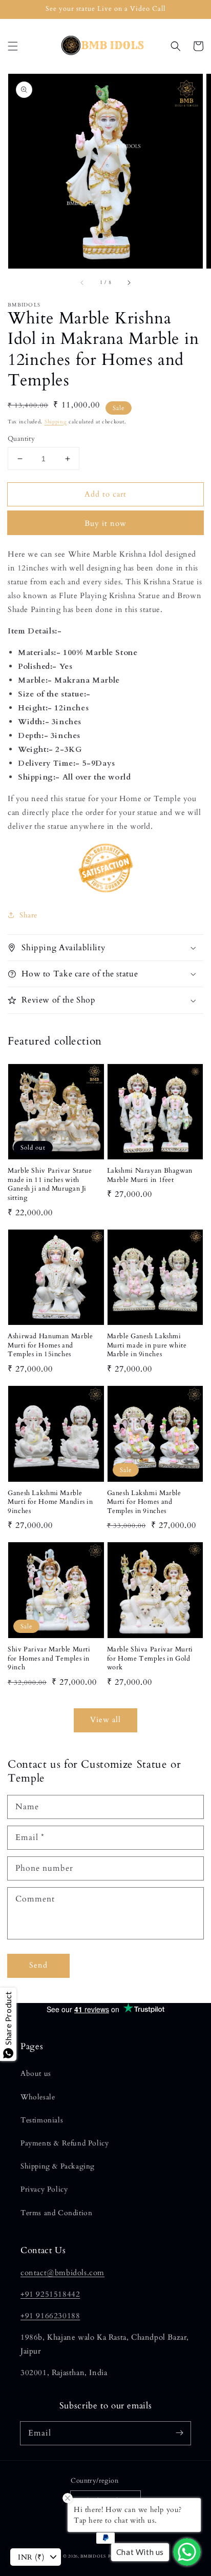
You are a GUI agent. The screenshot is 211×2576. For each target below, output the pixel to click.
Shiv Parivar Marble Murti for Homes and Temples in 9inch (49, 1659)
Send (38, 1965)
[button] (13, 46)
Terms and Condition (56, 2213)
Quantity (21, 439)
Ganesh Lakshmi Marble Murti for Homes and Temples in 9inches (144, 1502)
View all (105, 1720)
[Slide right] (129, 283)
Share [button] (28, 915)
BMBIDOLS (93, 2556)
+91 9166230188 (50, 2316)
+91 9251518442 (50, 2294)
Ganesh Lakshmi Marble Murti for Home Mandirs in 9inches (50, 1502)
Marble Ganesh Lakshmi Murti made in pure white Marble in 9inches (147, 1345)
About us (36, 2073)
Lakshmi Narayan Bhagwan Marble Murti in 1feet (150, 1175)
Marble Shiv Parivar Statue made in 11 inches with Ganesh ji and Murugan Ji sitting (50, 1184)
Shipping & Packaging (58, 2166)
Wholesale (38, 2097)
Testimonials (42, 2120)
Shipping (56, 422)
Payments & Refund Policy (65, 2143)
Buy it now (105, 523)
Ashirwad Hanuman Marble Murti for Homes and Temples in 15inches (50, 1345)
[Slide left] (82, 283)
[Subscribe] (179, 2433)
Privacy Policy (44, 2189)
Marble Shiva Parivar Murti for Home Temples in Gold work (150, 1659)
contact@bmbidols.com (62, 2273)
